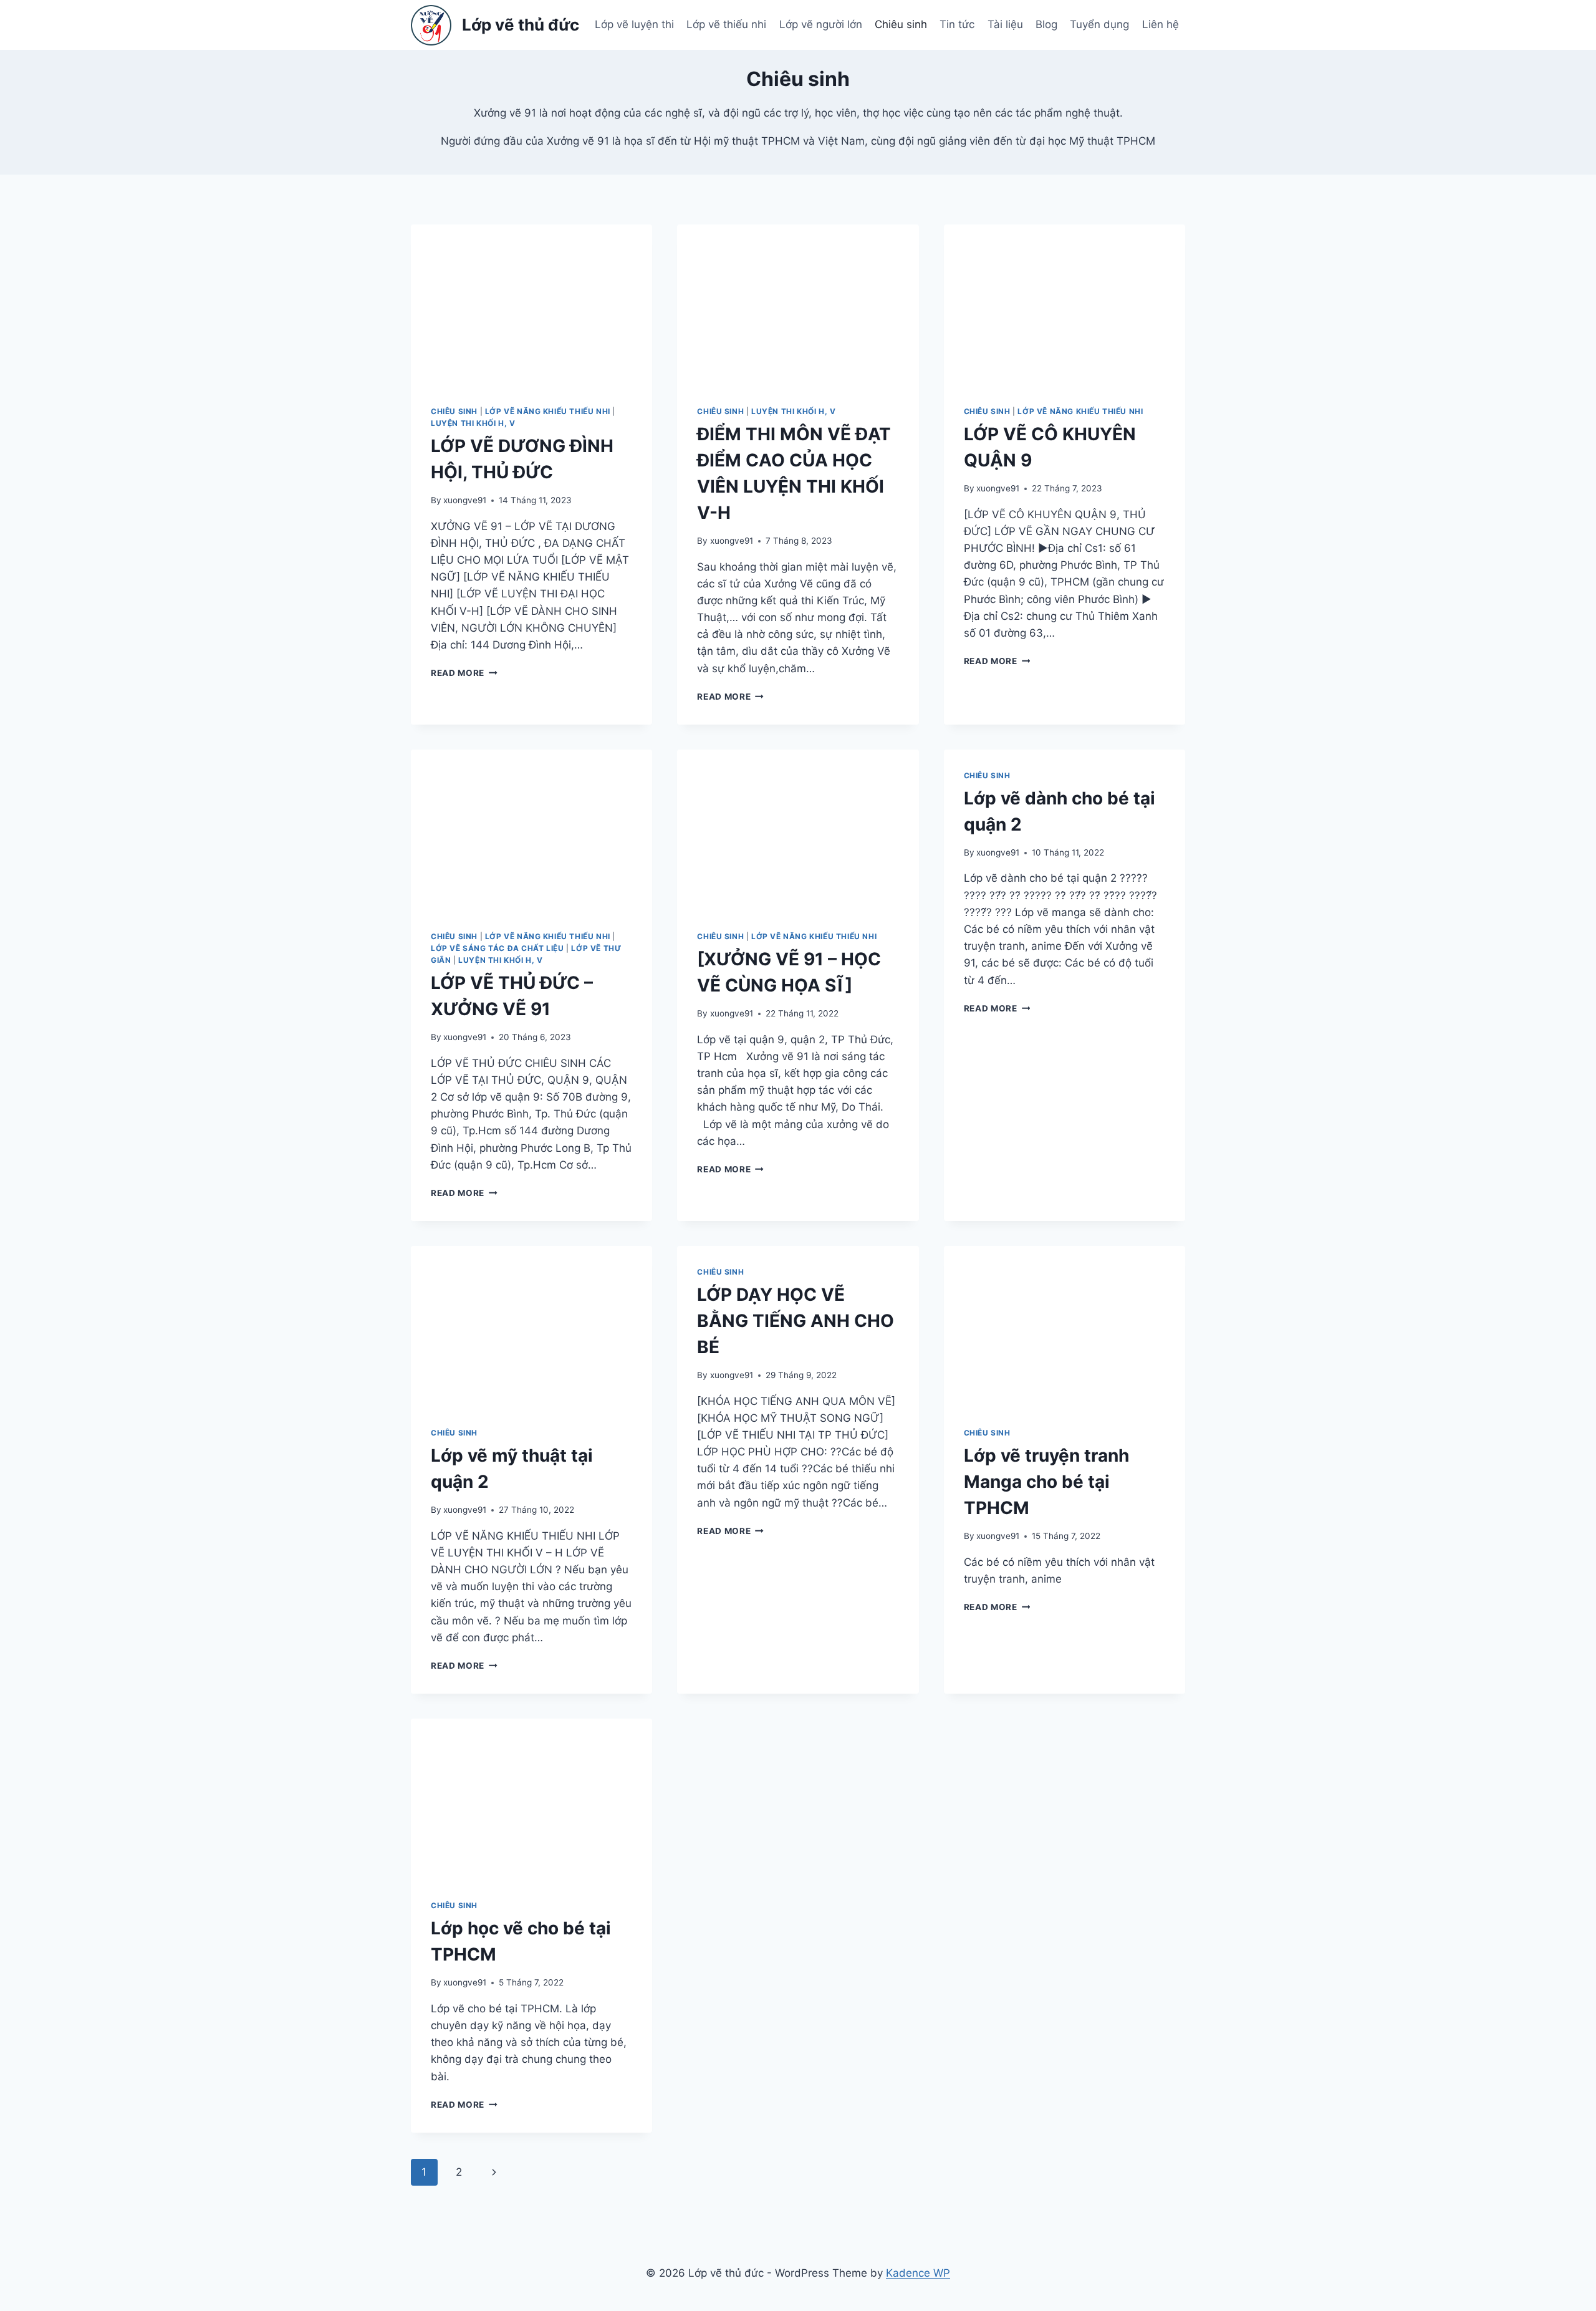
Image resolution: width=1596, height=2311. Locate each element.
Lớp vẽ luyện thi (634, 24)
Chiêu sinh (901, 24)
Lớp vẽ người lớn (821, 24)
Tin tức (957, 24)
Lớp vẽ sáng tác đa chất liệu (498, 948)
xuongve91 (465, 500)
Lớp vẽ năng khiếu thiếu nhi (548, 411)
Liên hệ (1161, 24)
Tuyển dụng (1099, 24)
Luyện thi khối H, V (473, 423)
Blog (1046, 24)
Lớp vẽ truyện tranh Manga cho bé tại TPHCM (1046, 1482)
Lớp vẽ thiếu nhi (726, 24)
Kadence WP (918, 2273)
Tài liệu (1005, 24)
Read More (464, 673)
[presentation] (531, 305)
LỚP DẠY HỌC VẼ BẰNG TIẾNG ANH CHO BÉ (796, 1321)
